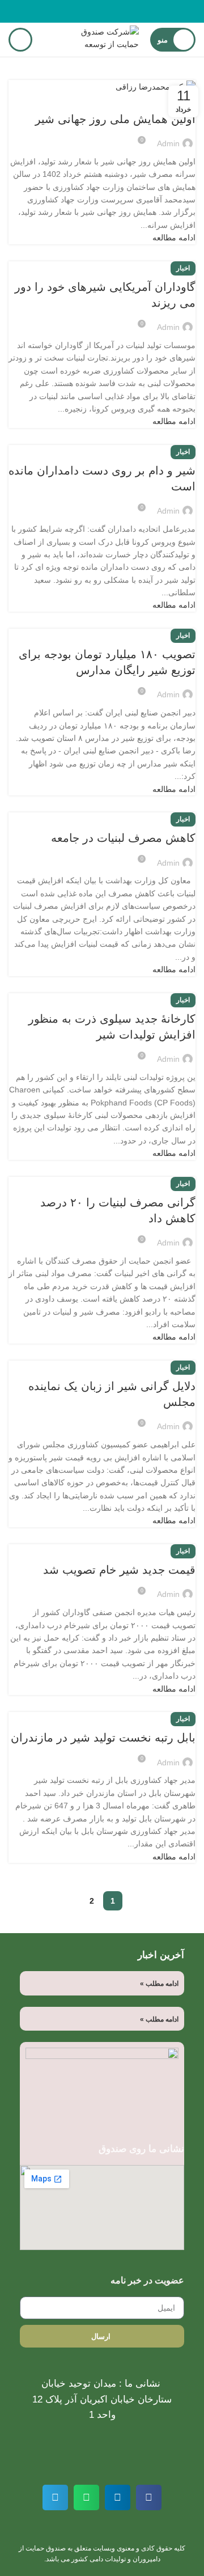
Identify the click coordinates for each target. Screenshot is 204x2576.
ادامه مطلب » (159, 1984)
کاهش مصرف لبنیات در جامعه (123, 838)
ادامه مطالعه (174, 238)
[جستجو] (20, 40)
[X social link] (115, 11)
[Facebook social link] (128, 11)
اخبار (183, 268)
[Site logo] (99, 39)
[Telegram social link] (76, 11)
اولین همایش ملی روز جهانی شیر (115, 119)
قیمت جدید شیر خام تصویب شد (119, 1570)
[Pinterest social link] (102, 11)
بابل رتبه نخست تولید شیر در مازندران (103, 1738)
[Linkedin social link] (89, 11)
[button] (149, 2497)
